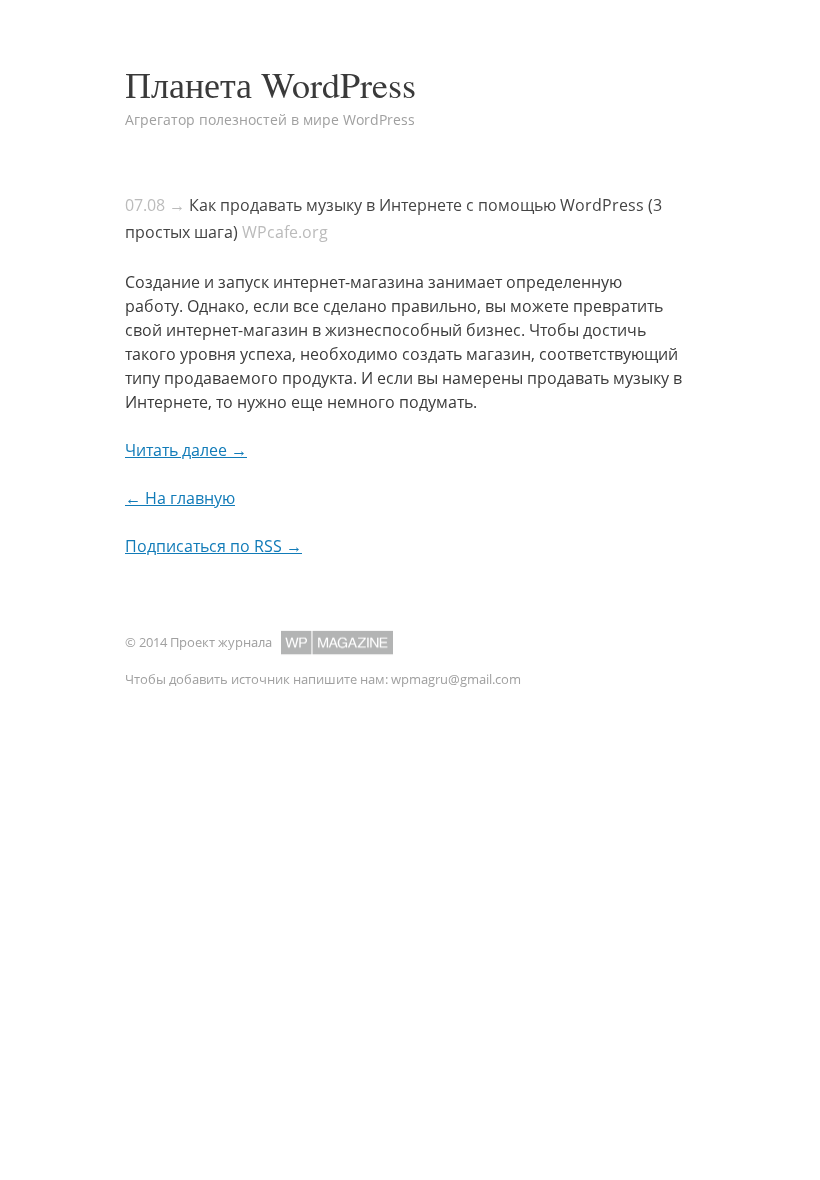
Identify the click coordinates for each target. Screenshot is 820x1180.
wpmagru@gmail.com (456, 679)
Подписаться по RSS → (213, 546)
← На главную (180, 498)
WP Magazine (337, 642)
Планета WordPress (270, 84)
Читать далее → (186, 450)
